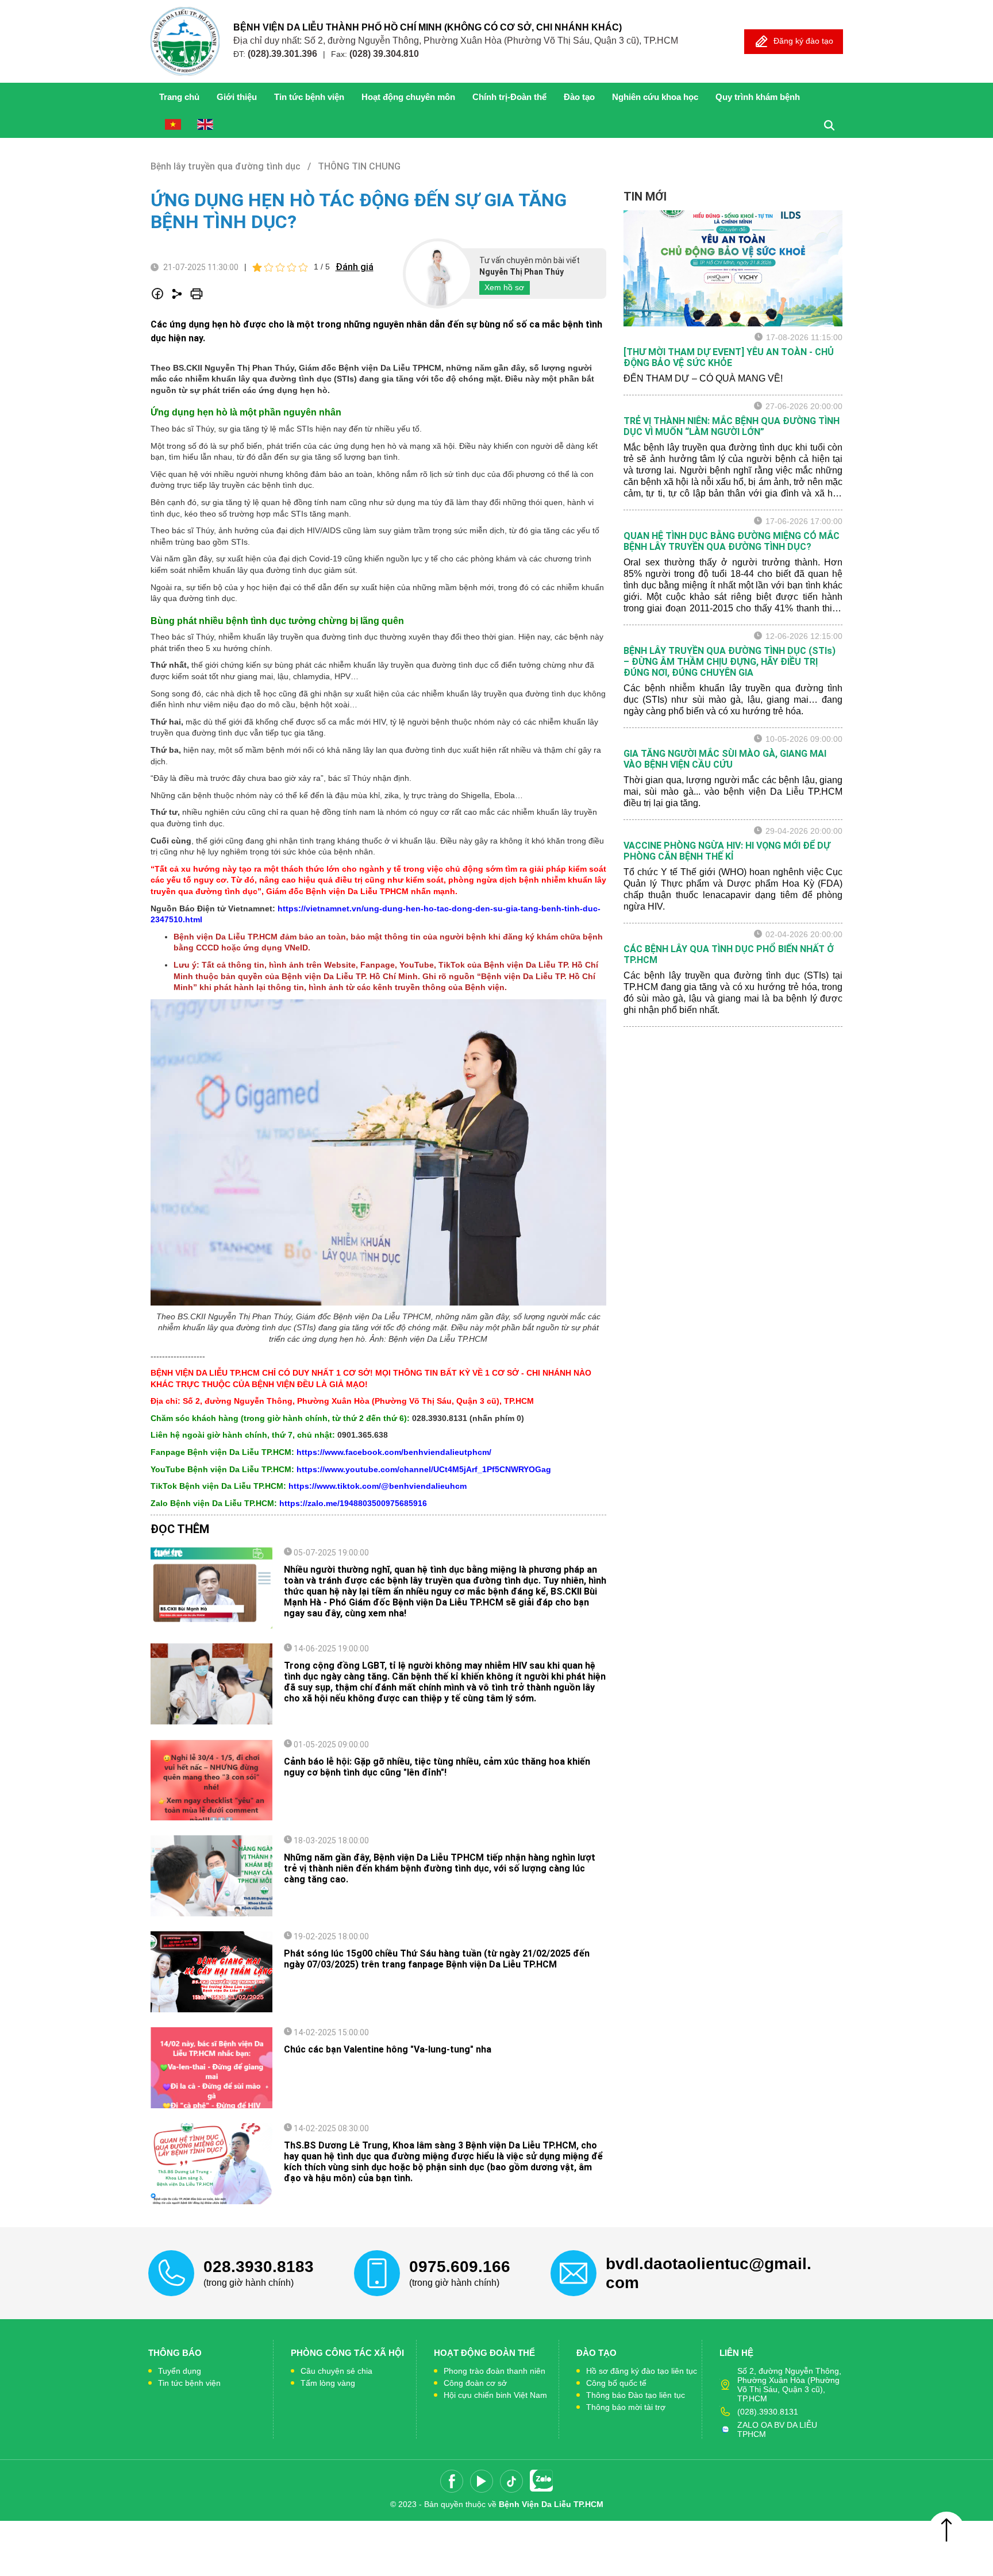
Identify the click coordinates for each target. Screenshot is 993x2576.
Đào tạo (579, 97)
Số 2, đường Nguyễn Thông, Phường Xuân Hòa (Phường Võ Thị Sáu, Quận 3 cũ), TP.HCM (789, 2385)
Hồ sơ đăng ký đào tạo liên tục (642, 2371)
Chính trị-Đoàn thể (509, 97)
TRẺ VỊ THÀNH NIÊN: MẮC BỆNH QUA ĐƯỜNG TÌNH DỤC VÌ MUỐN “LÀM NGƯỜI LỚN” (732, 426)
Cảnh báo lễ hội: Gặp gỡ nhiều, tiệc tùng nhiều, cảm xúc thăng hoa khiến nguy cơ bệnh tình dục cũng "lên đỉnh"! (437, 1767)
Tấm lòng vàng (328, 2383)
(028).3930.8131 (768, 2412)
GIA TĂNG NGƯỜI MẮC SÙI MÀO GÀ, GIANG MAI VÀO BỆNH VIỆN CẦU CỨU (725, 759)
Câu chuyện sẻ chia (336, 2371)
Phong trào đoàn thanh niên (494, 2371)
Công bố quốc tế (616, 2383)
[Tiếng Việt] (173, 124)
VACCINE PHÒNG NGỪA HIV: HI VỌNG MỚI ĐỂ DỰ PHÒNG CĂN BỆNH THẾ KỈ (727, 851)
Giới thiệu (237, 97)
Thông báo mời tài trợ (626, 2407)
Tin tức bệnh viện (309, 97)
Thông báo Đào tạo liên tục (636, 2395)
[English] (205, 124)
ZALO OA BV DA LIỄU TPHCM (777, 2429)
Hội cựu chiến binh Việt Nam (495, 2395)
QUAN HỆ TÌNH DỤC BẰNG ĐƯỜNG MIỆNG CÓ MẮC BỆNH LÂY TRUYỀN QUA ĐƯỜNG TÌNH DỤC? (732, 541)
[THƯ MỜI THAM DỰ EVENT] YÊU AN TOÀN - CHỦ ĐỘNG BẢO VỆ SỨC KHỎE (729, 357)
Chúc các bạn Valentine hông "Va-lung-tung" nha (388, 2049)
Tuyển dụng (180, 2371)
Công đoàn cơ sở (475, 2383)
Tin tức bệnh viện (189, 2383)
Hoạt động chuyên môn (408, 97)
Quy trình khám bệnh (758, 97)
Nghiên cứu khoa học (655, 97)
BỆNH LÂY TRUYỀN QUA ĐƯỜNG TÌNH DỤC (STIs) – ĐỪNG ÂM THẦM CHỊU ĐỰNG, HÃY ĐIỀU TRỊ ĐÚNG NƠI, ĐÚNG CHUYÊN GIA (730, 662)
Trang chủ (179, 97)
